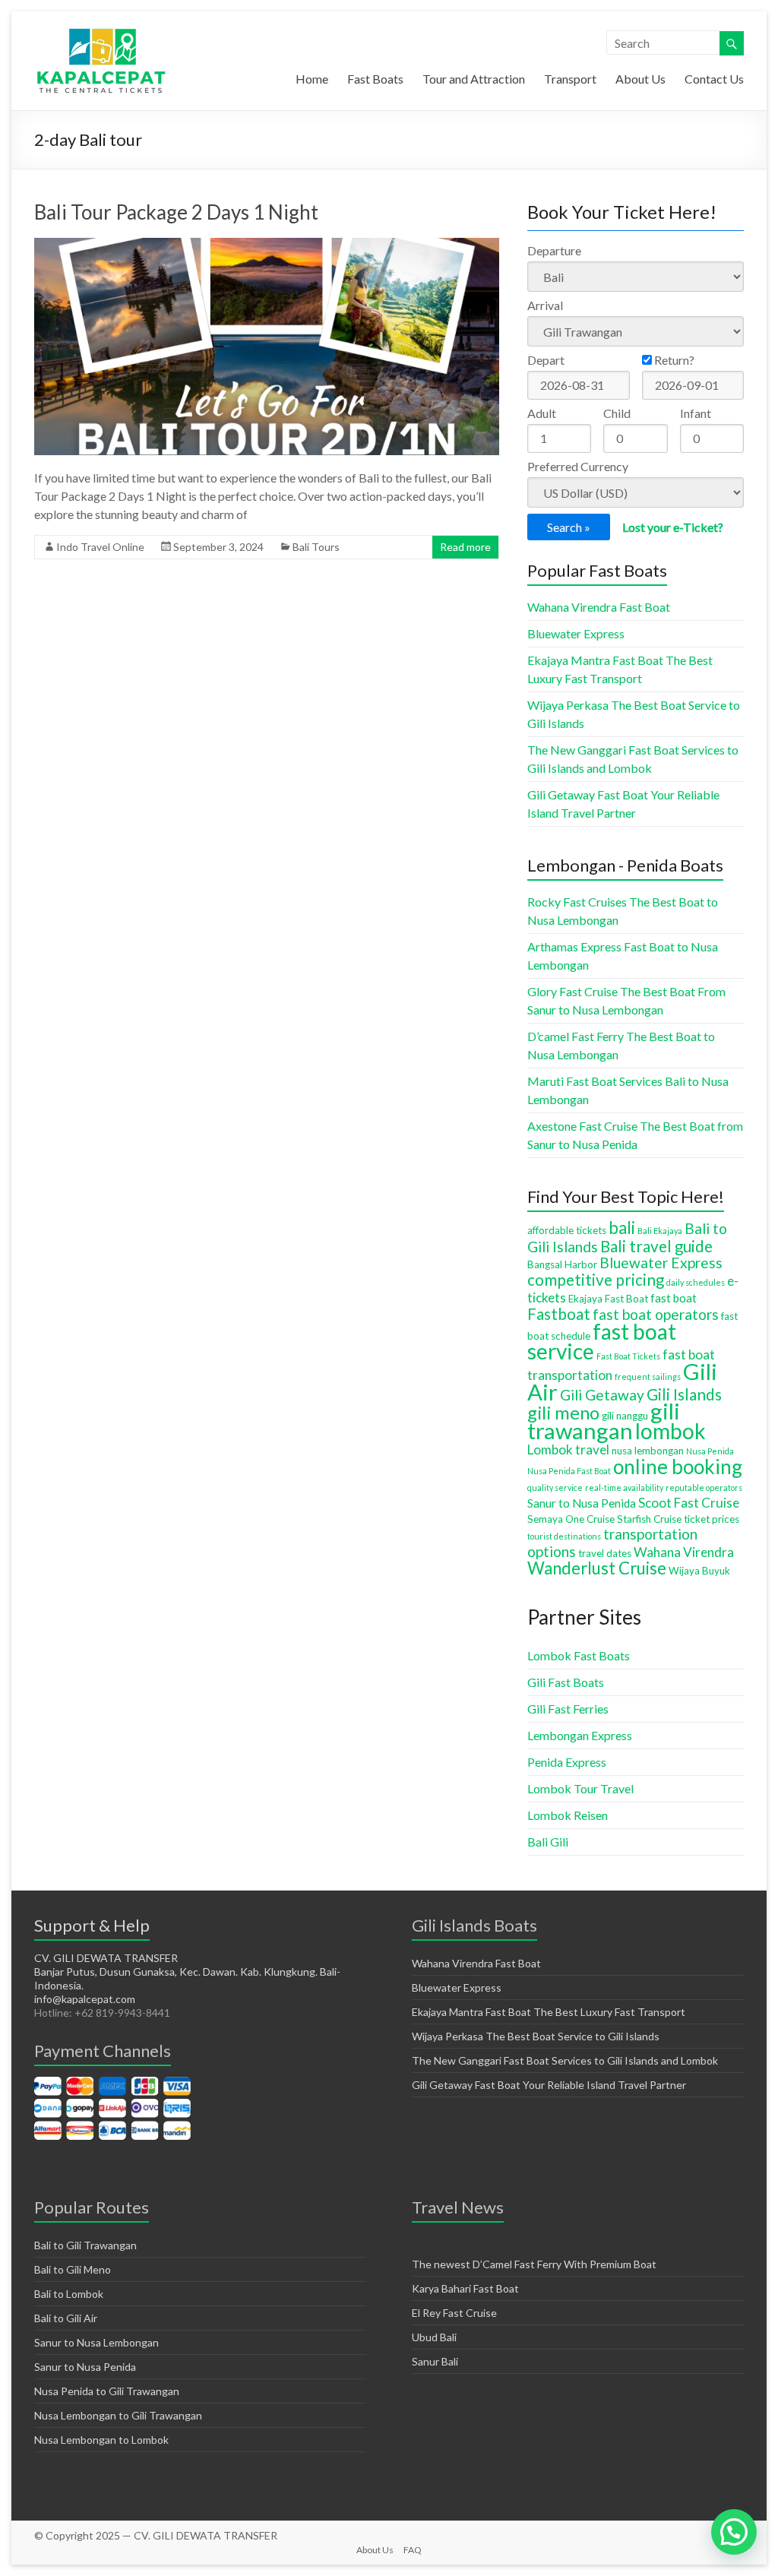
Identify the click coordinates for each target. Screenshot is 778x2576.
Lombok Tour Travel (580, 1788)
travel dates (605, 1553)
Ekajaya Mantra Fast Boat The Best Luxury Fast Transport (549, 2012)
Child (617, 413)
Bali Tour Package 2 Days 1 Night (176, 212)
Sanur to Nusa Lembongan (96, 2342)
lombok (670, 1431)
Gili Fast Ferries (568, 1709)
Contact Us (714, 79)
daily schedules (696, 1282)
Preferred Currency (578, 466)
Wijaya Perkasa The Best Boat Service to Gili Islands (536, 2036)
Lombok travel (568, 1449)
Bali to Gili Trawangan (85, 2245)
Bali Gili (548, 1842)
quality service (555, 1487)
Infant (696, 413)
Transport (570, 79)
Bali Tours (316, 547)
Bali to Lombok (69, 2294)
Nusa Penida (710, 1451)
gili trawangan (604, 1421)
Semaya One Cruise (571, 1519)
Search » (569, 527)
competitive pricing (596, 1280)
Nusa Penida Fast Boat (569, 1471)
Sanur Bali (435, 2361)
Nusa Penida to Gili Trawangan (107, 2391)
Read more (465, 547)
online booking (678, 1467)
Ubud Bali (434, 2337)
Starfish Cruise (649, 1519)
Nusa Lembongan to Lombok (101, 2440)
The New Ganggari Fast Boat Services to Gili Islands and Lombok (565, 2060)
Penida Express (567, 1762)
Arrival (545, 305)
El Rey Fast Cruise (454, 2313)
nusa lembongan (648, 1451)
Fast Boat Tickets (628, 1356)
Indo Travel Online (100, 547)
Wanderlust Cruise (597, 1568)
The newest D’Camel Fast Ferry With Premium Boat (534, 2264)
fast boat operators (656, 1314)
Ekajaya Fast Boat (608, 1299)
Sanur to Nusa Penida (582, 1503)
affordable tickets (567, 1230)
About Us (640, 79)
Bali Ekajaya (660, 1231)
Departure (554, 250)
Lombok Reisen (568, 1815)
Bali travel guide (656, 1246)
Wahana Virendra (684, 1552)
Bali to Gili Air (66, 2318)
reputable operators (704, 1487)
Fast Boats (375, 79)
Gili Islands (684, 1394)
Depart (546, 360)
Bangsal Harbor (562, 1264)
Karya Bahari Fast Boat (465, 2288)
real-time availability (624, 1487)
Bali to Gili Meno (73, 2269)
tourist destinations (564, 1536)
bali (622, 1228)
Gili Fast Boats (566, 1682)
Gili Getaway (602, 1395)
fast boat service (602, 1341)
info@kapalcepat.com (85, 1999)
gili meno (563, 1413)
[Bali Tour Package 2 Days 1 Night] (267, 245)
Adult (542, 413)
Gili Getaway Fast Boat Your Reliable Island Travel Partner (549, 2085)
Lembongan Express (580, 1735)
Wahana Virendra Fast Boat (599, 607)
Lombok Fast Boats (579, 1655)
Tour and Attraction (474, 79)
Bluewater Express (576, 633)
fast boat (674, 1298)
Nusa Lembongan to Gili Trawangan (118, 2415)
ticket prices (712, 1519)
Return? (673, 360)
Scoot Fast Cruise (689, 1503)
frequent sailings (648, 1377)
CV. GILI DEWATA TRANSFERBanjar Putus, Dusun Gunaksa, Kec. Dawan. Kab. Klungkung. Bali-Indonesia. (187, 1972)
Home (312, 79)
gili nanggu (625, 1416)
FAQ (413, 2550)
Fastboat (559, 1314)
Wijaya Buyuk (699, 1571)
